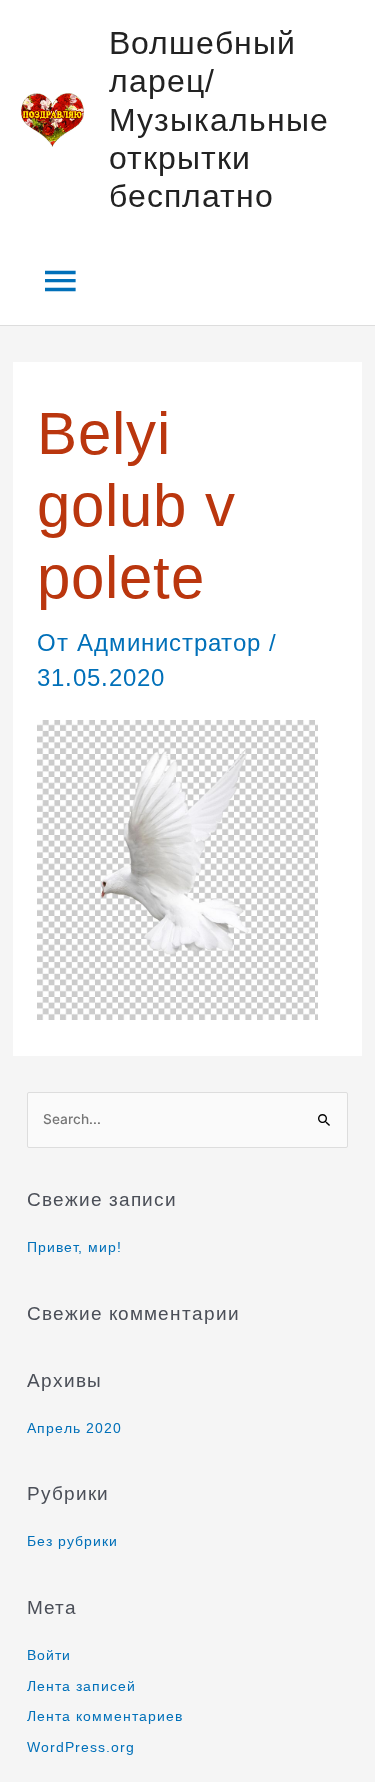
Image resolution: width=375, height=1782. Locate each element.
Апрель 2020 (74, 1428)
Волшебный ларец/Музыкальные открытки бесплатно (219, 119)
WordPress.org (81, 1747)
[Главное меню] (61, 282)
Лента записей (81, 1686)
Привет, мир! (74, 1247)
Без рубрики (72, 1541)
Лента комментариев (105, 1716)
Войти (49, 1655)
